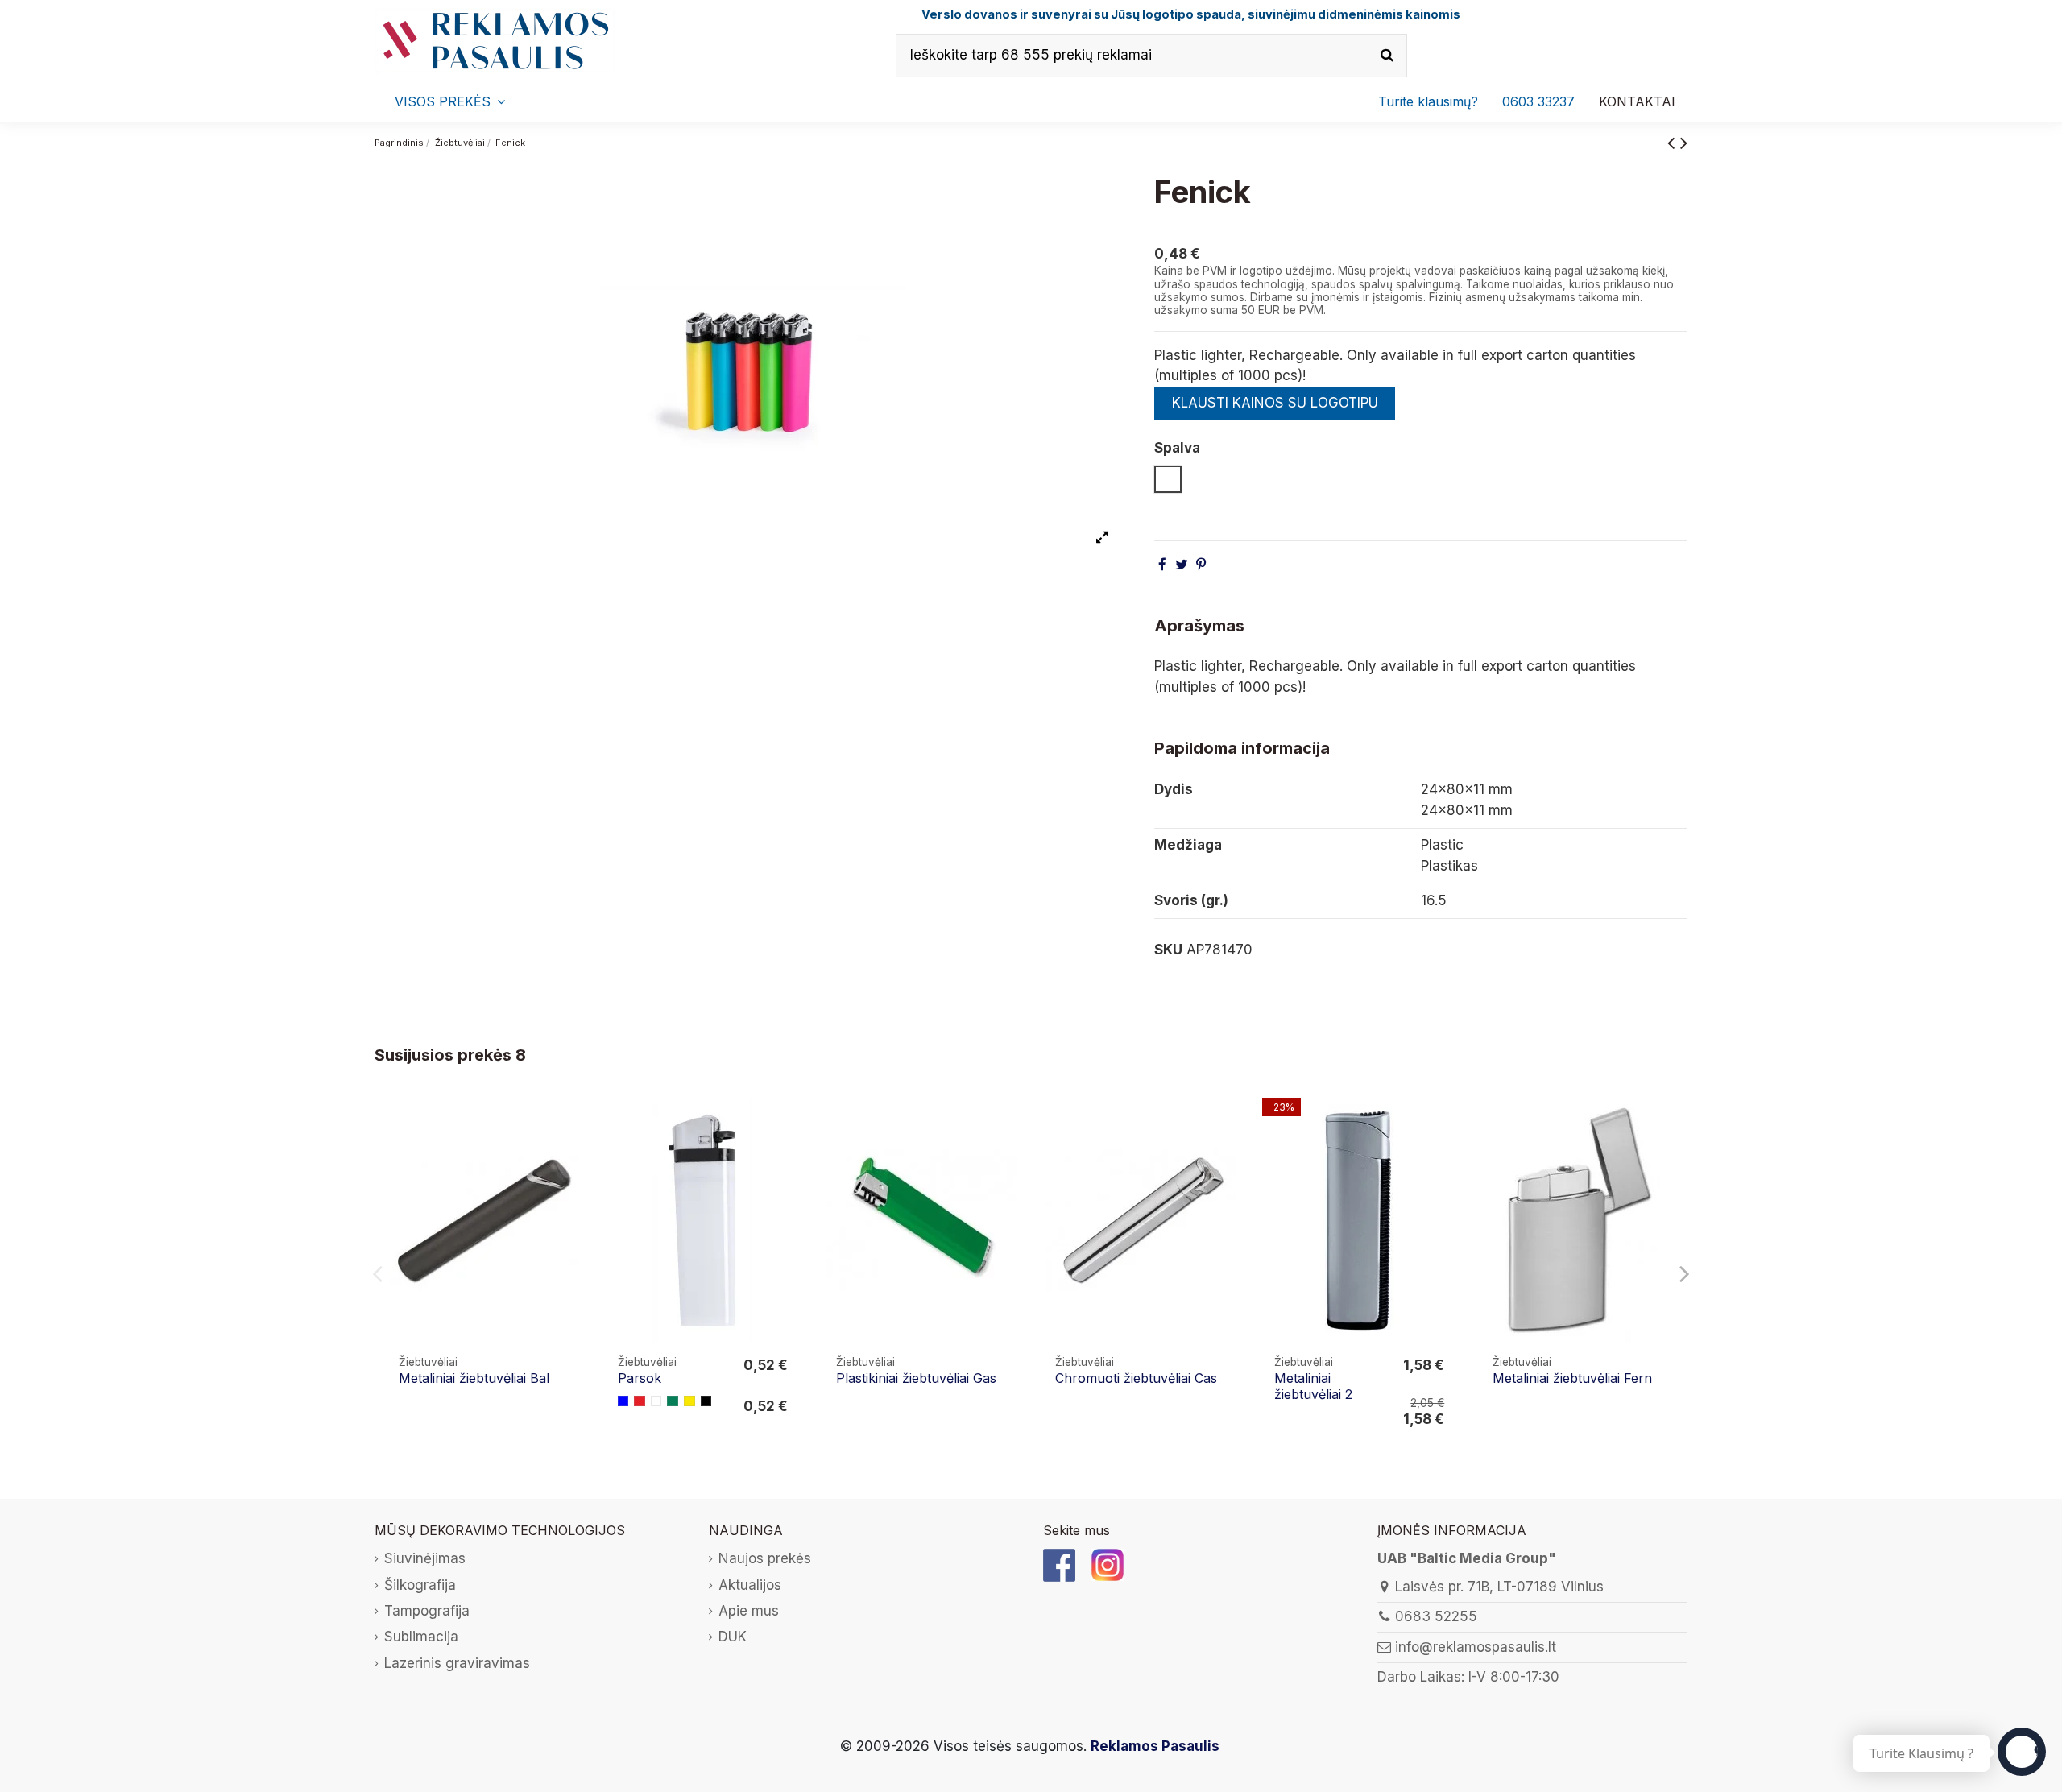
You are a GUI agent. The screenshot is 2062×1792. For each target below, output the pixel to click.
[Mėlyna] (623, 1401)
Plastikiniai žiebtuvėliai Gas (916, 1378)
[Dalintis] (1162, 565)
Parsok (640, 1378)
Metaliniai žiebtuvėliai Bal (474, 1378)
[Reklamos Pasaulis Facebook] (1059, 1564)
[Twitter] (1182, 565)
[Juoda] (706, 1401)
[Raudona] (640, 1401)
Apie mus (749, 1611)
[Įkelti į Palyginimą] (568, 1125)
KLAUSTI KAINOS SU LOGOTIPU (1275, 403)
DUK (733, 1637)
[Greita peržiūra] (568, 1155)
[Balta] (656, 1401)
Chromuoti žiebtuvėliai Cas (1136, 1378)
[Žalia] (673, 1401)
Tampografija (427, 1611)
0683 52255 (1436, 1616)
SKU (1168, 950)
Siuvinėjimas (425, 1558)
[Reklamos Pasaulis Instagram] (1108, 1564)
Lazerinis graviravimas (457, 1663)
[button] (1538, 101)
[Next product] (1684, 142)
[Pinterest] (1201, 565)
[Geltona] (689, 1401)
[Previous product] (1674, 142)
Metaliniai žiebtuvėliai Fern (1572, 1378)
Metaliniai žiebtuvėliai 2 (1313, 1386)
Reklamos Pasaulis (1155, 1746)
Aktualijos (750, 1585)
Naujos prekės (765, 1558)
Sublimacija (421, 1637)
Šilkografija (420, 1585)
